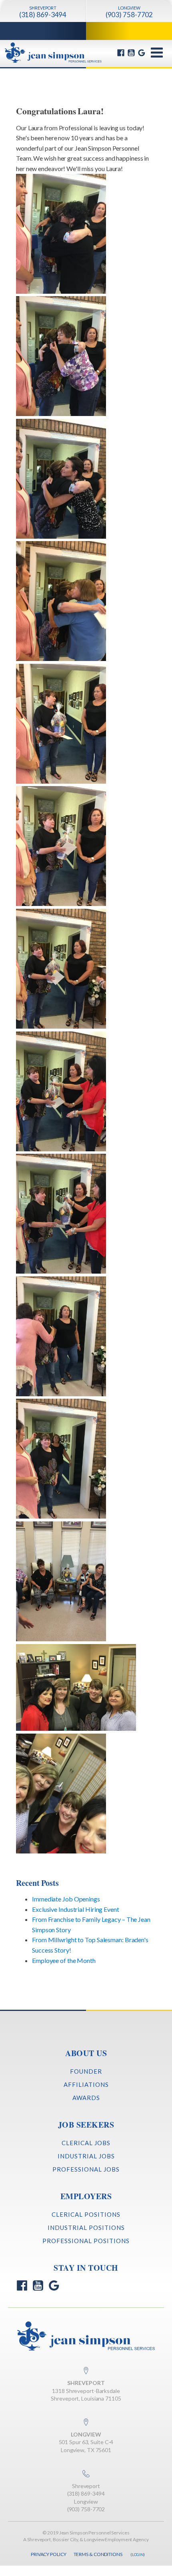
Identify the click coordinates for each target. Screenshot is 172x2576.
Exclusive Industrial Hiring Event (76, 1909)
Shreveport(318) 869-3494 (86, 2490)
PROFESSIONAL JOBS (86, 2169)
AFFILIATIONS (86, 2084)
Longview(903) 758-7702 (86, 2505)
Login (138, 2554)
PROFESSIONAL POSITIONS (86, 2241)
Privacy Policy (49, 2554)
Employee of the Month (64, 1960)
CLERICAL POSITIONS (86, 2214)
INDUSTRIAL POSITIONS (86, 2228)
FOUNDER (86, 2071)
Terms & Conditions (98, 2554)
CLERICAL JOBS (86, 2143)
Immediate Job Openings (66, 1899)
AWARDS (86, 2098)
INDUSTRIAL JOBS (86, 2156)
